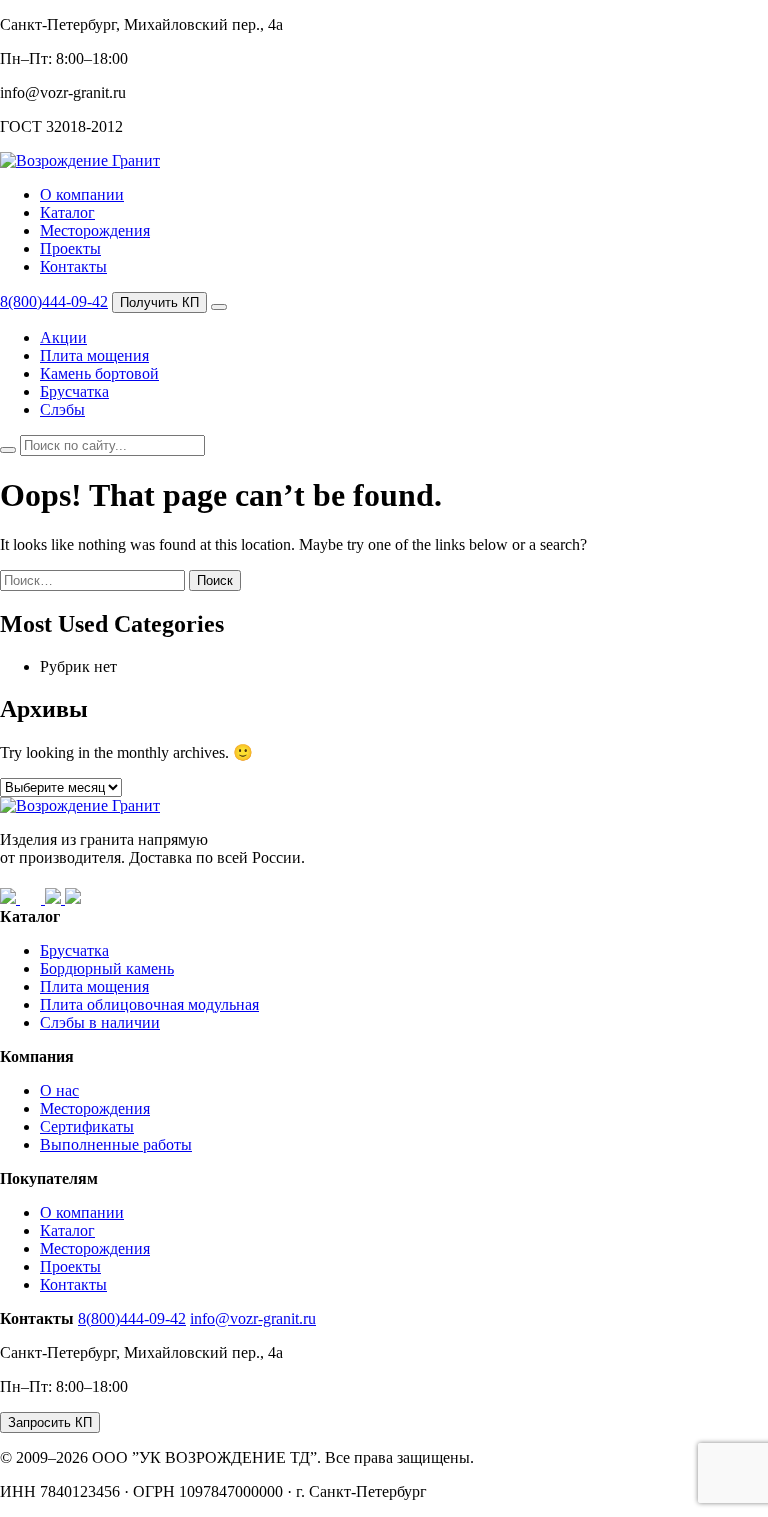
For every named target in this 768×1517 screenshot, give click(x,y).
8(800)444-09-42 (54, 301)
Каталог (67, 212)
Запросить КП (50, 1422)
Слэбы (62, 409)
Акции (63, 337)
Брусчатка (74, 391)
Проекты (70, 248)
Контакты (73, 266)
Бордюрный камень (107, 968)
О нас (59, 1090)
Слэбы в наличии (100, 1022)
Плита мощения (94, 355)
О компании (82, 194)
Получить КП (159, 302)
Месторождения (95, 230)
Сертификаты (87, 1126)
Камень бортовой (99, 373)
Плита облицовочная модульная (149, 1004)
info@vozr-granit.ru (253, 1318)
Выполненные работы (116, 1144)
